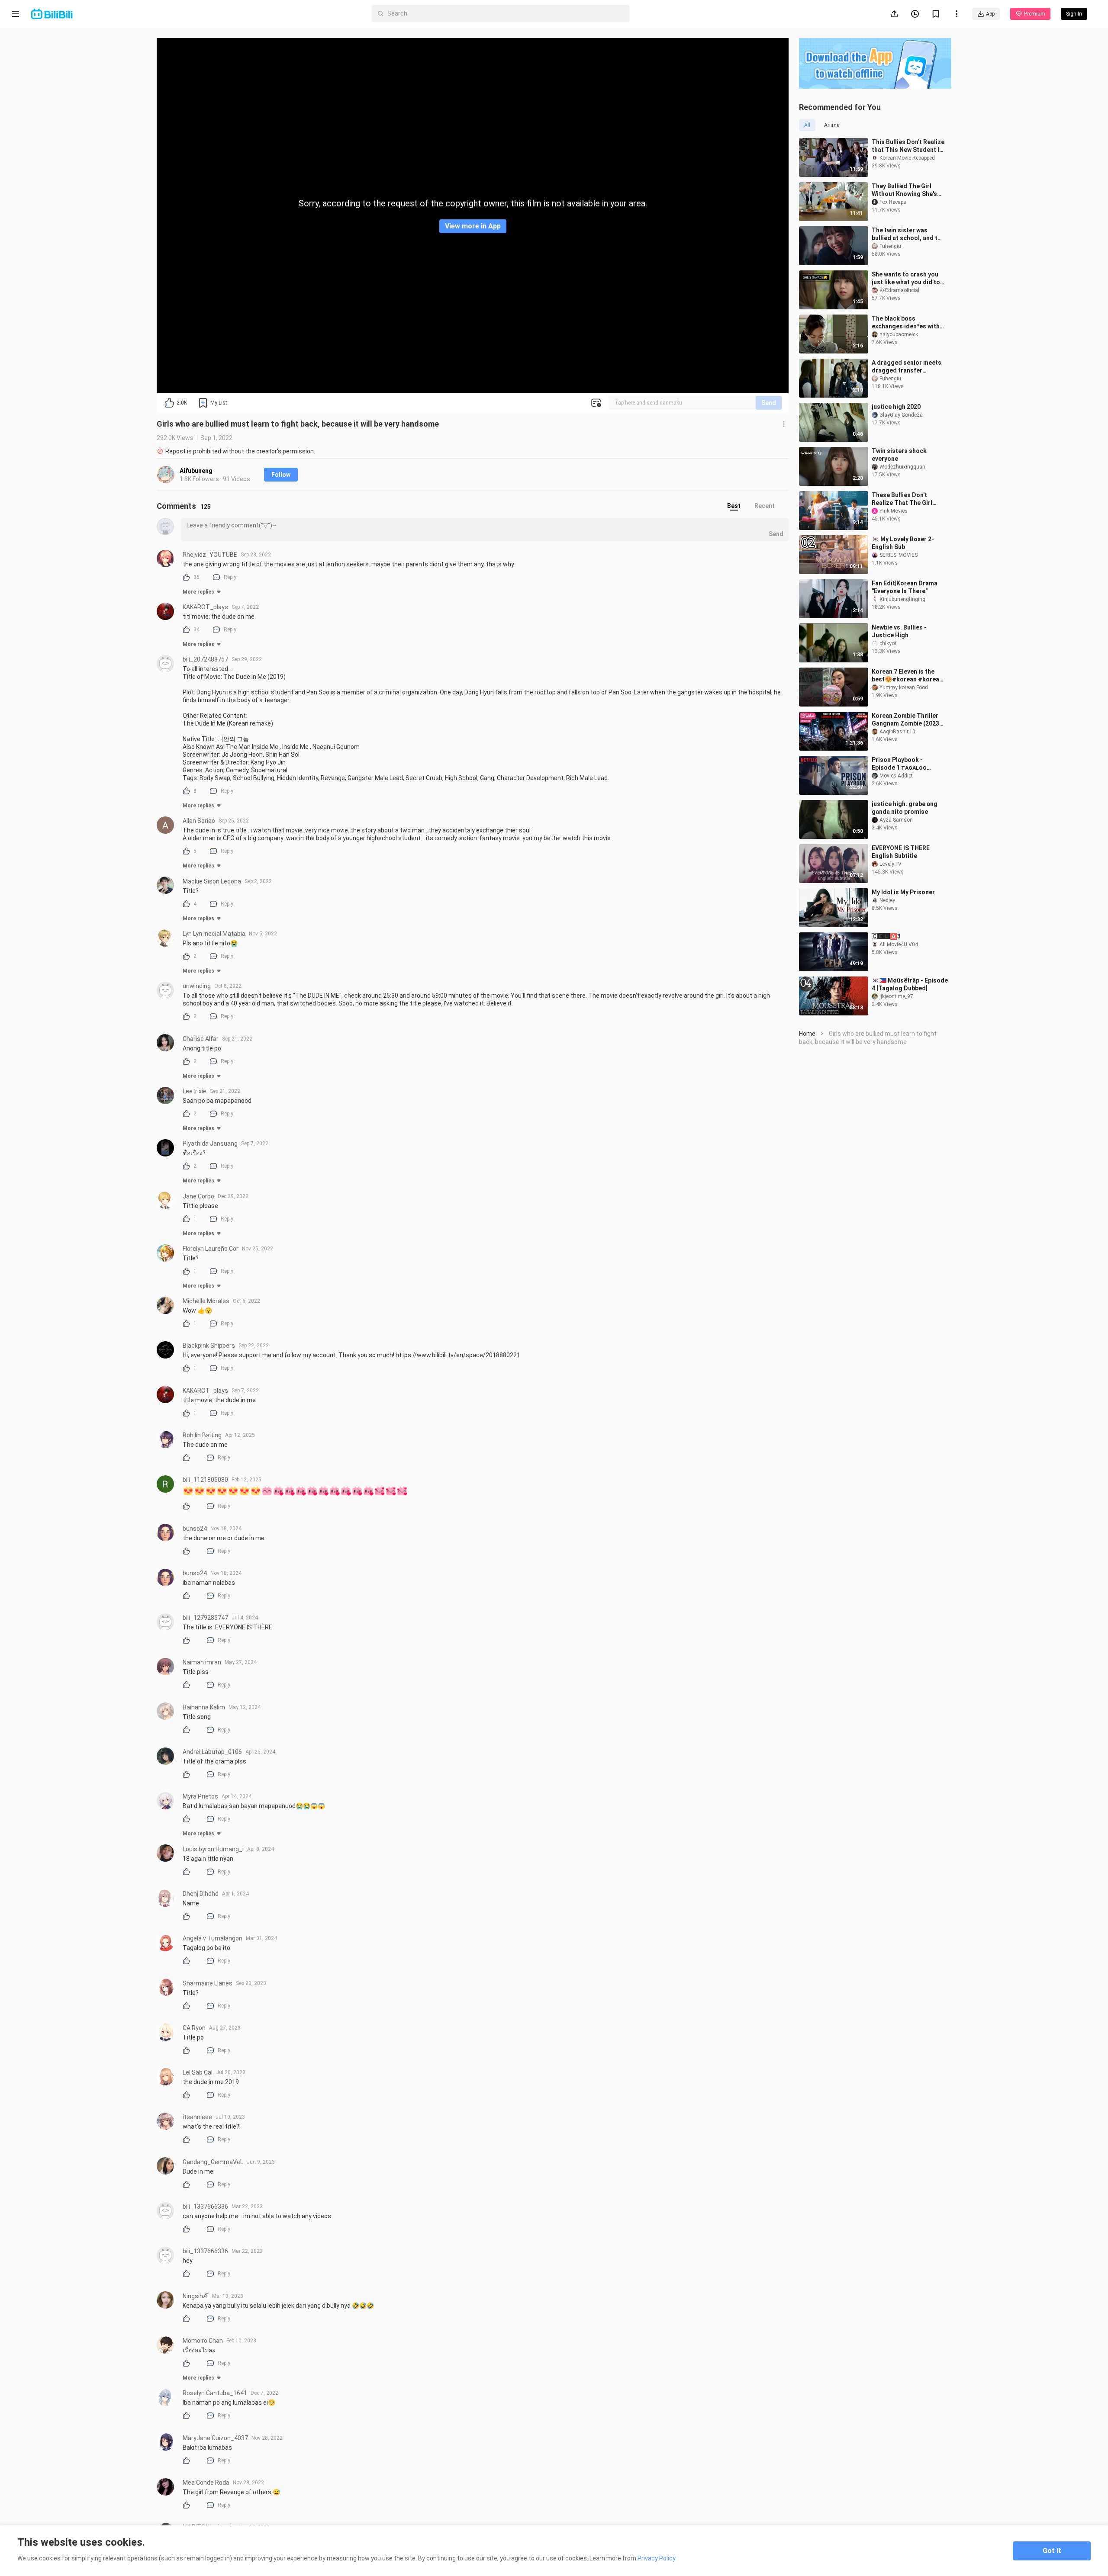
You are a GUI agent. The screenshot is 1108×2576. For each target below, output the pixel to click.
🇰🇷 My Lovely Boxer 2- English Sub (903, 543)
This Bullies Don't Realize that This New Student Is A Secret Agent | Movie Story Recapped (908, 146)
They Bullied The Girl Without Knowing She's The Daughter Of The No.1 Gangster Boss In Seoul (904, 190)
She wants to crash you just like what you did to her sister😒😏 (906, 278)
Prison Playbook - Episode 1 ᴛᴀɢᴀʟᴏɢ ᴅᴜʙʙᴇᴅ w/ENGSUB (899, 764)
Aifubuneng (196, 471)
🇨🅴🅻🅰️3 (886, 936)
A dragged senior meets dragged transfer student (907, 367)
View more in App (473, 226)
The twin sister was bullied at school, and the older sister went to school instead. (908, 234)
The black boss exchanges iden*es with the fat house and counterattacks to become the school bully (907, 323)
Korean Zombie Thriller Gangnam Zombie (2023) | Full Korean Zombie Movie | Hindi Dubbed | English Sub (908, 720)
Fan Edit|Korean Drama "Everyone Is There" (905, 587)
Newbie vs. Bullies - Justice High (899, 631)
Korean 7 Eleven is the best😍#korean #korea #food (905, 676)
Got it (1052, 2551)
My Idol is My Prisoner (903, 892)
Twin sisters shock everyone (899, 455)
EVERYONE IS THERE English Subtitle (901, 852)
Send (769, 403)
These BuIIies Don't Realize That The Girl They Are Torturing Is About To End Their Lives (908, 499)
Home (807, 1034)
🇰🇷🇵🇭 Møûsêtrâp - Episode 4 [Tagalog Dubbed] (910, 984)
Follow (281, 475)
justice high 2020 (896, 407)
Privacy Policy (657, 2558)
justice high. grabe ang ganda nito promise (905, 808)
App (990, 14)
